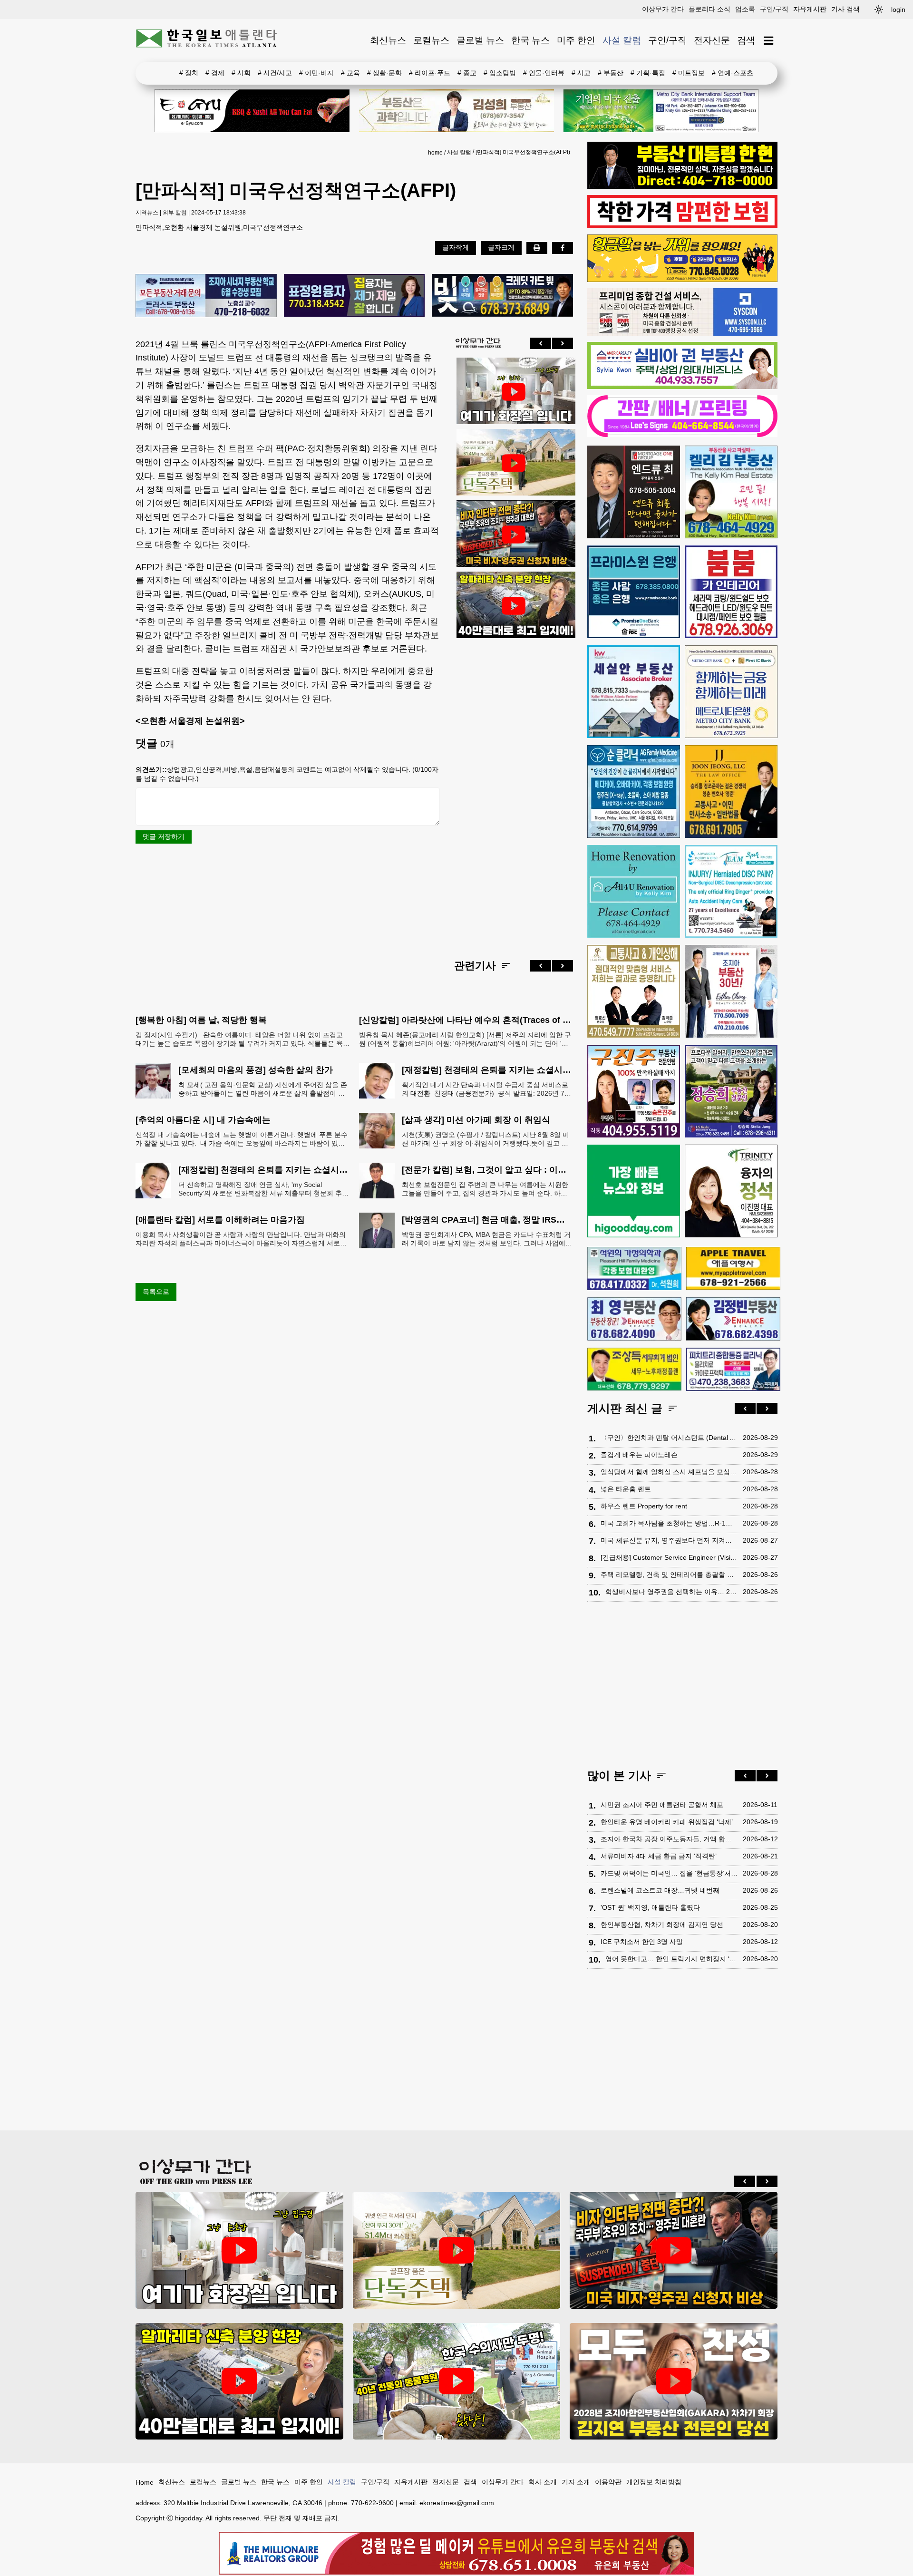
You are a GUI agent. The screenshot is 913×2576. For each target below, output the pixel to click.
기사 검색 (845, 9)
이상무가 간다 (663, 9)
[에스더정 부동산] (731, 991)
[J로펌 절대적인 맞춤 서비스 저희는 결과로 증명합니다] (634, 991)
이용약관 (608, 2482)
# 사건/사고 (275, 73)
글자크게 (501, 247)
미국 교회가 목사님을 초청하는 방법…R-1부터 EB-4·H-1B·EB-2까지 (669, 1523)
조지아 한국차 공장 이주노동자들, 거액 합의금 (669, 1839)
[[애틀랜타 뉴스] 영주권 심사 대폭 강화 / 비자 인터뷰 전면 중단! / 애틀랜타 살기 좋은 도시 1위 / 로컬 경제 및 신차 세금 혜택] (514, 535)
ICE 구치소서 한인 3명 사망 (642, 1942)
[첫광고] (661, 111)
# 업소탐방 (500, 73)
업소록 (745, 9)
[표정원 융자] (355, 296)
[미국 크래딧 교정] (502, 296)
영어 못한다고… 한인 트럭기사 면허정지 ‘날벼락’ (672, 1959)
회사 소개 (543, 2482)
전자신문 (712, 40)
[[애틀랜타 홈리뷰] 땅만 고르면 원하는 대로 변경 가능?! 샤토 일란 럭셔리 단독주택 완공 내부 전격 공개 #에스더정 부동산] (514, 463)
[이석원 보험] (682, 226)
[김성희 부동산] (456, 111)
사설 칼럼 (622, 40)
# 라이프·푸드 (430, 73)
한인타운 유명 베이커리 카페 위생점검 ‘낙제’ (667, 1822)
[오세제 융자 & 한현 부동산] (682, 186)
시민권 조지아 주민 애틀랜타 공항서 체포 (662, 1805)
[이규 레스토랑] (252, 111)
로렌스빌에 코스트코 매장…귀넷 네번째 (660, 1890)
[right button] (563, 343)
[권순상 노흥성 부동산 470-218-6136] (206, 296)
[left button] (541, 343)
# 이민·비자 (316, 73)
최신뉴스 (388, 40)
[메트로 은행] (731, 692)
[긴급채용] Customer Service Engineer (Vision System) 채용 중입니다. (669, 1557)
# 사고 (581, 73)
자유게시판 (810, 9)
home (435, 153)
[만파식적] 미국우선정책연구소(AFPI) (523, 152)
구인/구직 (774, 9)
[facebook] (563, 248)
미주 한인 (576, 40)
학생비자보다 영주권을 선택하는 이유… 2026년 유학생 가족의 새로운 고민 (672, 1592)
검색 (746, 40)
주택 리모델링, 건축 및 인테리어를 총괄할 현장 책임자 (669, 1575)
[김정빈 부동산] (733, 1319)
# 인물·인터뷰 (544, 73)
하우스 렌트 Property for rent (644, 1506)
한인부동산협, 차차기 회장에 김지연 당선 (662, 1925)
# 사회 (241, 73)
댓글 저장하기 (164, 836)
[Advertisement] (514, 791)
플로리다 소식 (709, 9)
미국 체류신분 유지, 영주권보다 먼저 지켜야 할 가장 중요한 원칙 (669, 1540)
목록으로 (156, 1292)
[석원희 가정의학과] (634, 1269)
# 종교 (467, 73)
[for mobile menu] (769, 41)
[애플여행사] (733, 1268)
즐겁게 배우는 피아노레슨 (639, 1455)
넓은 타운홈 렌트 (626, 1489)
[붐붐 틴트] (731, 592)
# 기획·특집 (648, 73)
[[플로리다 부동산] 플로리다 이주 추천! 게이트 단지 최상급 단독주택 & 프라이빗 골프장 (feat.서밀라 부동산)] (514, 392)
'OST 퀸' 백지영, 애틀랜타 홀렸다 (650, 1907)
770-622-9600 (372, 2503)
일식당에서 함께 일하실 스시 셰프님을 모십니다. (669, 1472)
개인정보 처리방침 (654, 2482)
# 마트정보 (689, 73)
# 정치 (189, 73)
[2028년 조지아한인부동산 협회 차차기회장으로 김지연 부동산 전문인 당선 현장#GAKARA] (674, 2381)
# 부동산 (611, 73)
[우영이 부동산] (682, 280)
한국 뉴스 (530, 40)
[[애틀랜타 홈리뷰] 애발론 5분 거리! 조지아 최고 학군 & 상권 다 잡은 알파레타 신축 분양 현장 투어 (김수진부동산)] (514, 606)
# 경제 (215, 73)
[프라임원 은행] (634, 592)
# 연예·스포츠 (733, 73)
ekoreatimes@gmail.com (457, 2503)
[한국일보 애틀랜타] (207, 40)
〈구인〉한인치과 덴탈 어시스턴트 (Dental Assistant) (669, 1438)
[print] (537, 248)
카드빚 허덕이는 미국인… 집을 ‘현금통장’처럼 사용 (669, 1873)
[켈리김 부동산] (731, 492)
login (898, 10)
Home (145, 2482)
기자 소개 (576, 2482)
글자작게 (456, 247)
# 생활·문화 (384, 73)
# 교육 (350, 73)
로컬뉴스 (431, 40)
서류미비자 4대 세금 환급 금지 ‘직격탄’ (659, 1856)
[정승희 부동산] (731, 1091)
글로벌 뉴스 (480, 40)
